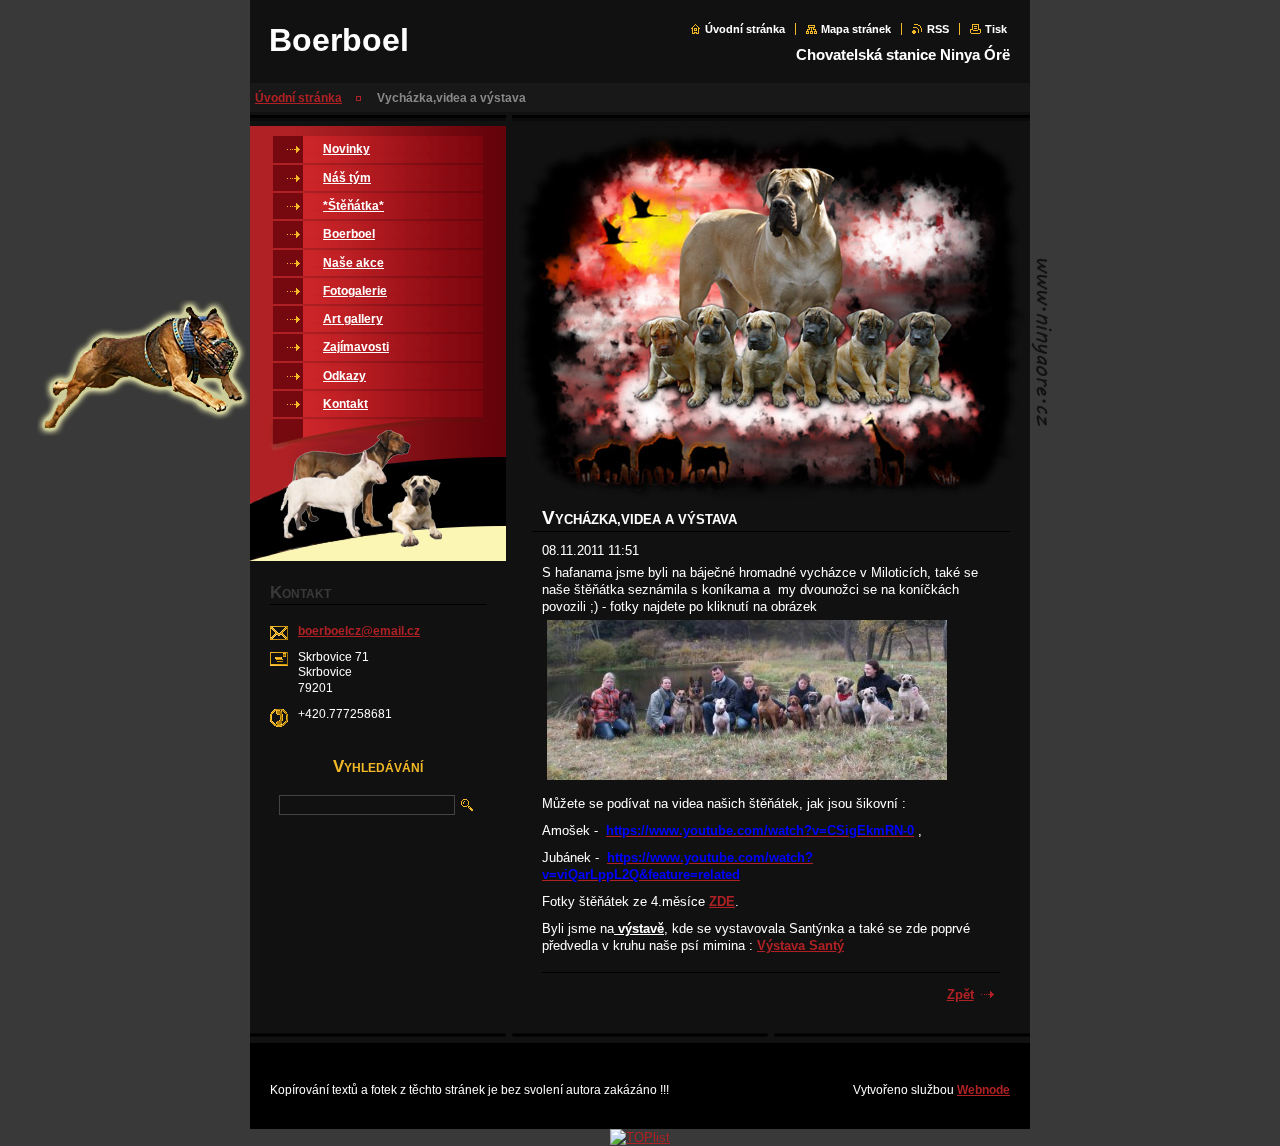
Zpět (960, 994)
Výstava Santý (800, 945)
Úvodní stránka (745, 29)
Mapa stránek (856, 29)
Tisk (996, 29)
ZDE (722, 901)
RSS (938, 29)
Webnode (983, 1090)
